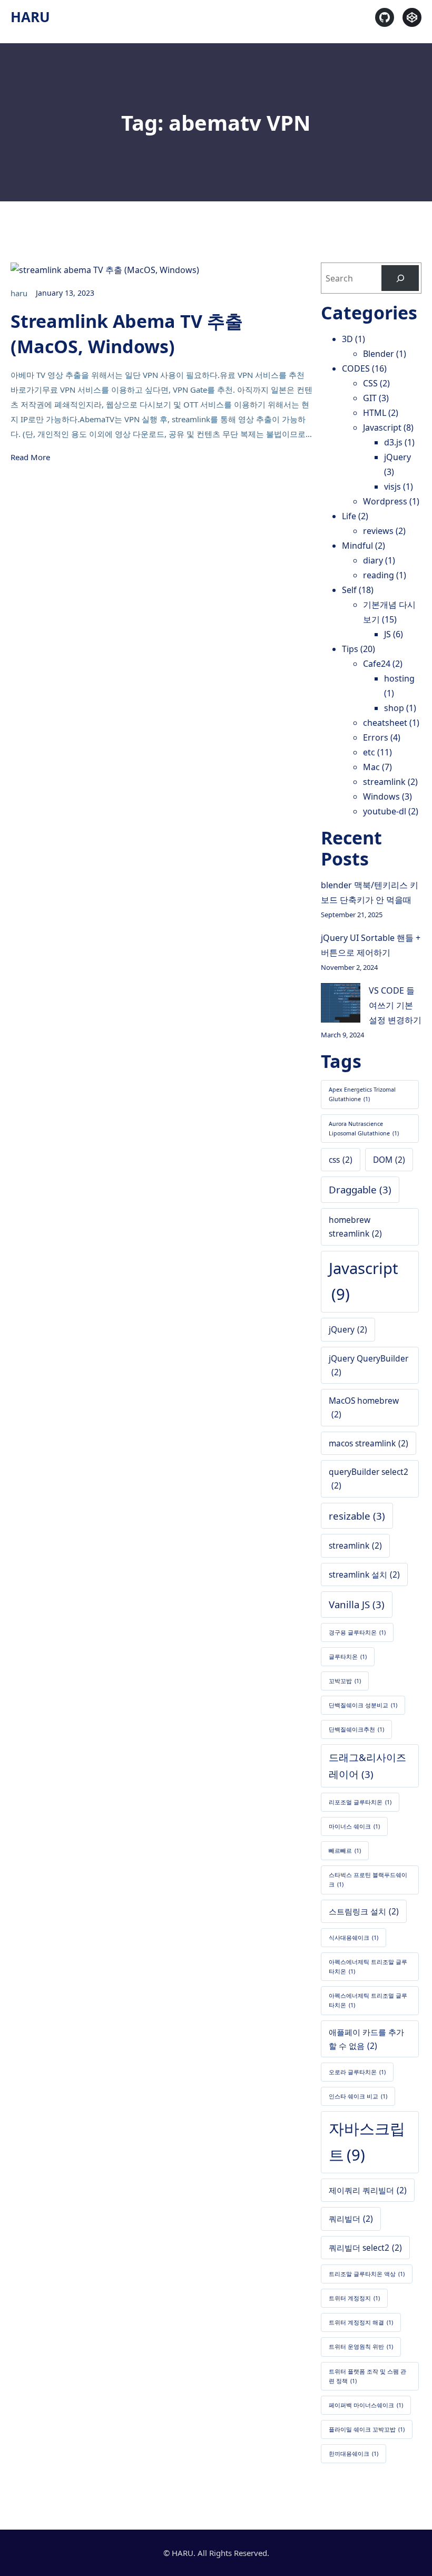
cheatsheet (385, 723)
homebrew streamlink (355, 1227)
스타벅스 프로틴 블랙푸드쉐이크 (368, 1880)
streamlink (384, 782)
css (341, 1160)
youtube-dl (385, 811)
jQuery (397, 457)
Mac (371, 767)
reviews (378, 531)
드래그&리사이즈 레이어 (367, 1766)
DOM (389, 1160)
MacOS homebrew (364, 1407)
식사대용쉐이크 (354, 1938)
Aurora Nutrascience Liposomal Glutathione (364, 1129)
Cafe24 (377, 664)
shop (394, 708)
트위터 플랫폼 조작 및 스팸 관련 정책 (367, 2376)
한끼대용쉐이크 (354, 2454)
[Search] (400, 278)
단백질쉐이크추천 (356, 1729)
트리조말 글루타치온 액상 (367, 2274)
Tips (350, 649)
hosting (399, 678)
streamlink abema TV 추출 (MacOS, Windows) (127, 334)
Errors (376, 737)
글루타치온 (348, 1657)
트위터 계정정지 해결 (361, 2322)
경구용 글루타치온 (357, 1632)
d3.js (393, 442)
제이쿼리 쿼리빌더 (368, 2190)
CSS (370, 383)
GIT (370, 398)
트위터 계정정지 (354, 2298)
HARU (30, 17)
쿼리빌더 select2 (365, 2248)
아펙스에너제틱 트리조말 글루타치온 (368, 1967)
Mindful (357, 546)
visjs (392, 487)
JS (387, 634)
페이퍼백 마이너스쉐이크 (366, 2405)
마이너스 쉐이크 (354, 1826)
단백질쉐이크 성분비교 (363, 1705)
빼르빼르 (345, 1851)
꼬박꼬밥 (345, 1681)
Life (349, 516)
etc (369, 752)
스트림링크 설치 (364, 1911)
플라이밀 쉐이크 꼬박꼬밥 (367, 2429)
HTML (375, 413)
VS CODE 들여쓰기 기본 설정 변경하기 (395, 1005)
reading (379, 575)
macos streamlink (369, 1443)
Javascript (382, 427)
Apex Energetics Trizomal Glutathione (362, 1094)
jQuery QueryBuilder (369, 1365)
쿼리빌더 (351, 2219)
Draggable (360, 1189)
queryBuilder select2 (369, 1479)
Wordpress (385, 501)
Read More (30, 457)
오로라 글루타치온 (357, 2072)
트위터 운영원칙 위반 (361, 2347)
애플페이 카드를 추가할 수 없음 (366, 2039)
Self (349, 590)
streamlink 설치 (364, 1574)
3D (347, 339)
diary (373, 560)
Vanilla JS (357, 1604)
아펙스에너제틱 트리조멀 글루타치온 (368, 2000)
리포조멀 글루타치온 (360, 1802)
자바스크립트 (367, 2142)
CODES (356, 368)
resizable (357, 1516)
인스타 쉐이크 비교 (358, 2096)
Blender (379, 354)
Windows (381, 796)
